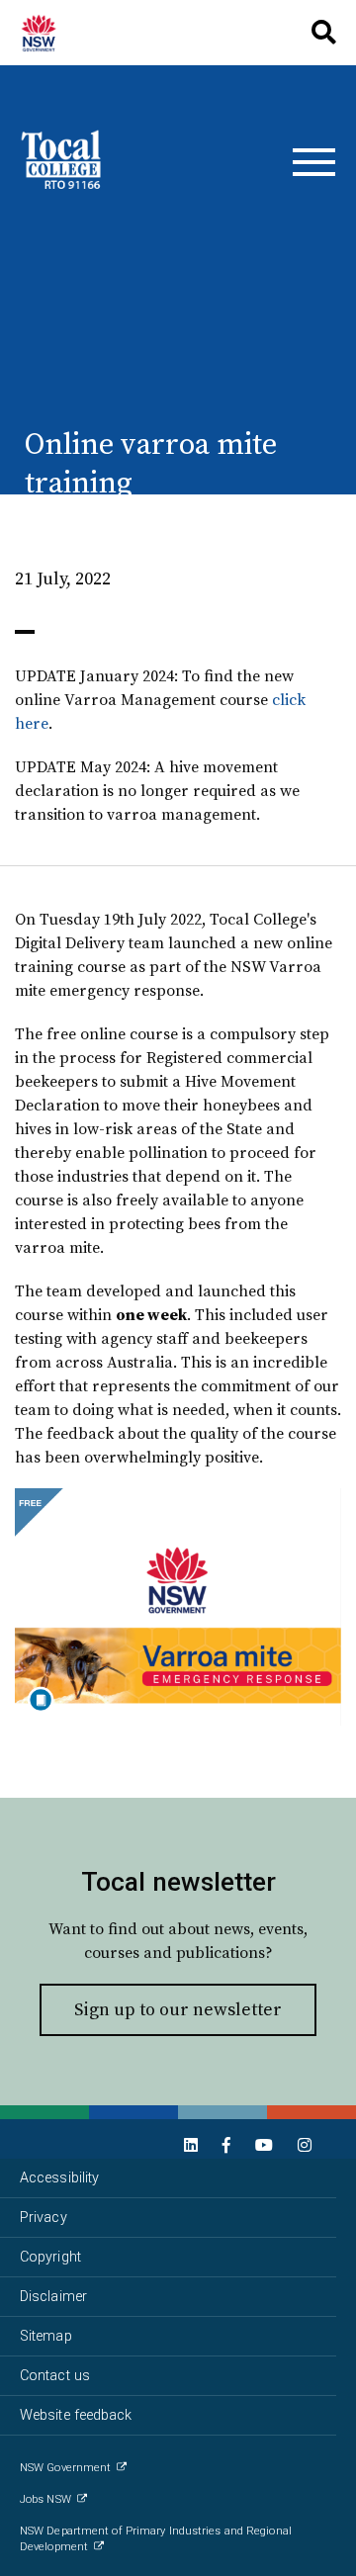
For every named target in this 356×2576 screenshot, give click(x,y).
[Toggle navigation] (314, 162)
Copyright (50, 2257)
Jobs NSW (45, 2499)
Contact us (55, 2376)
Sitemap (46, 2336)
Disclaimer (53, 2297)
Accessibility (59, 2178)
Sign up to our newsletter (178, 2009)
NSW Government (65, 2468)
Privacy (44, 2218)
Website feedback (76, 2415)
